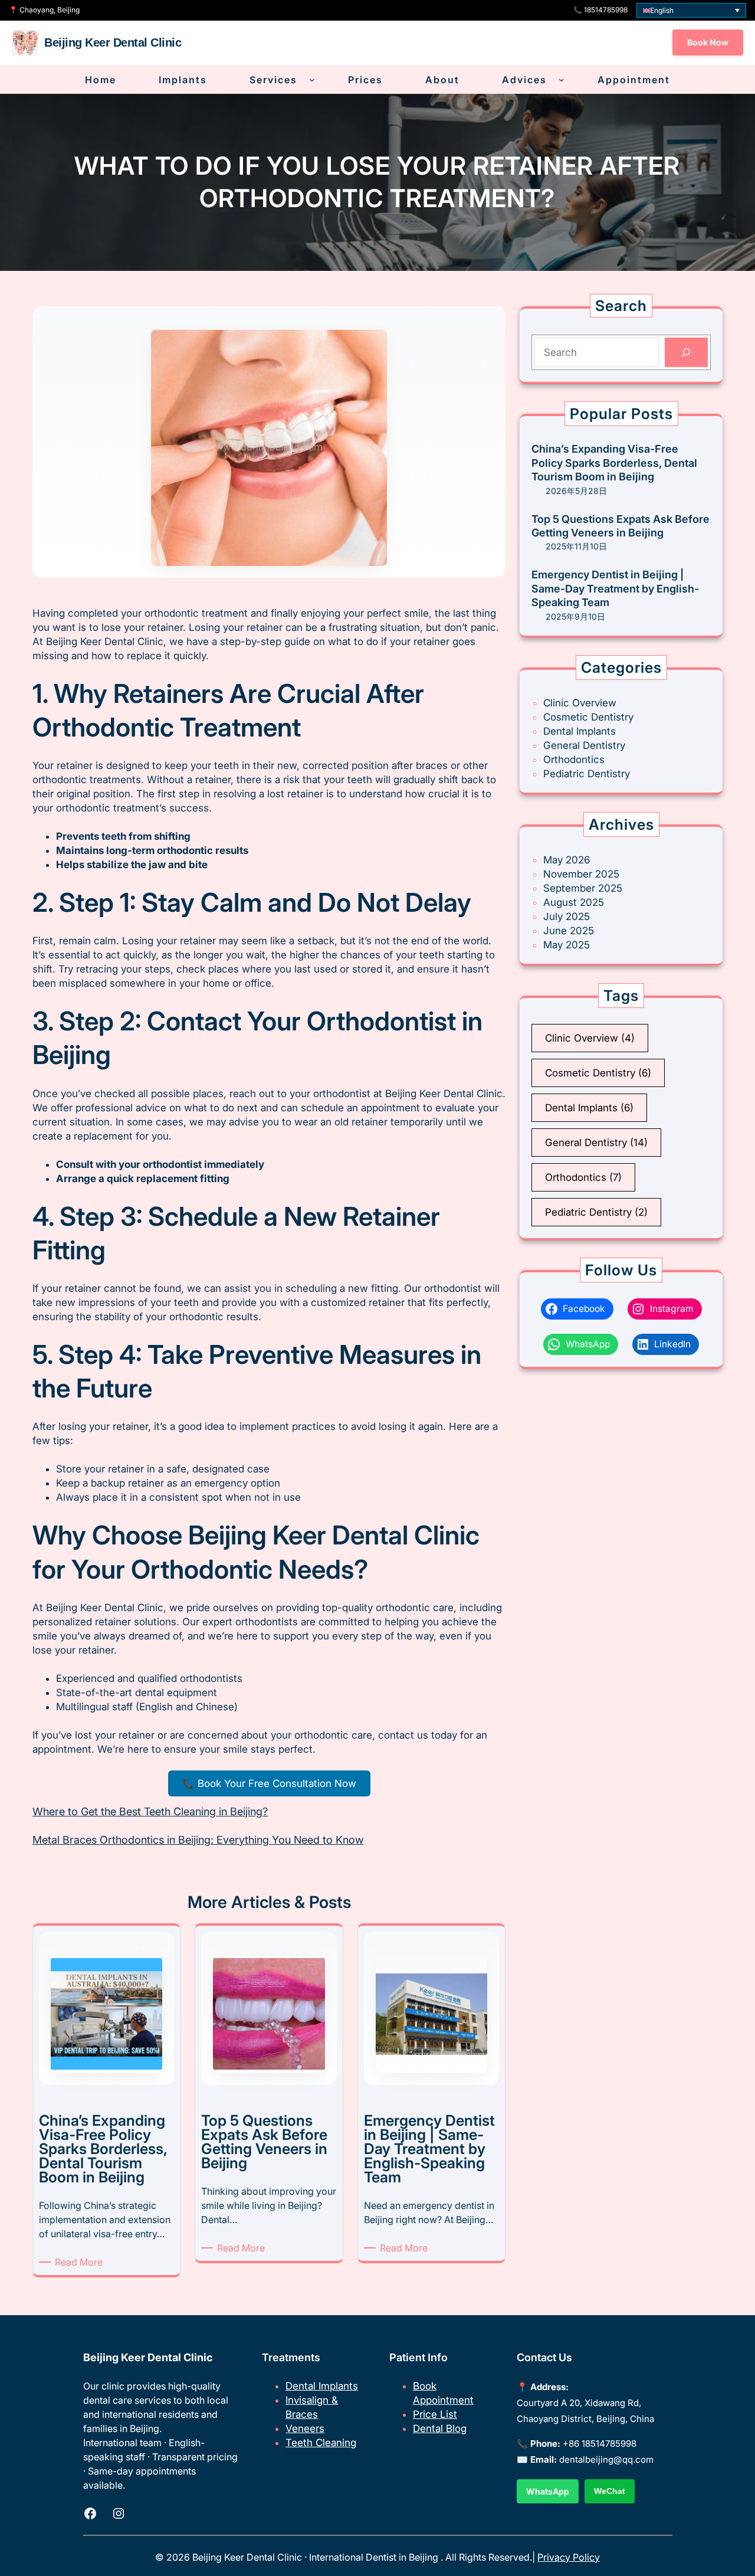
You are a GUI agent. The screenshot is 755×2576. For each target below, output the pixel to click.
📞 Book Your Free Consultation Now (269, 1783)
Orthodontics (574, 760)
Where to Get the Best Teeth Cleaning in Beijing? (150, 1811)
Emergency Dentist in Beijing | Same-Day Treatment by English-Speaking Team (615, 588)
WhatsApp (548, 2491)
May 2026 (567, 860)
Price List (435, 2414)
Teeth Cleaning (321, 2443)
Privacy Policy (569, 2557)
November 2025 (581, 874)
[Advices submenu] (562, 80)
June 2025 (569, 931)
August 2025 (574, 902)
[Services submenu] (312, 80)
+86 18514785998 (600, 2444)
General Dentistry (584, 745)
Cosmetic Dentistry (588, 717)
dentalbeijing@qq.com (606, 2459)
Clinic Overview (580, 703)
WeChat (610, 2491)
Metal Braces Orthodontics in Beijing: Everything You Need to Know (198, 1840)
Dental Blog (440, 2428)
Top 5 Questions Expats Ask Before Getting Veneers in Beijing (621, 526)
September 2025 (583, 888)
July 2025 (567, 917)
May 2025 (567, 945)
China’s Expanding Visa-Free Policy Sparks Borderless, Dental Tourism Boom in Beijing (614, 463)
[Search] (686, 353)
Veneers (305, 2428)
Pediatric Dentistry (587, 774)
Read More (81, 2262)
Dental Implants (580, 731)
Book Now (708, 42)
